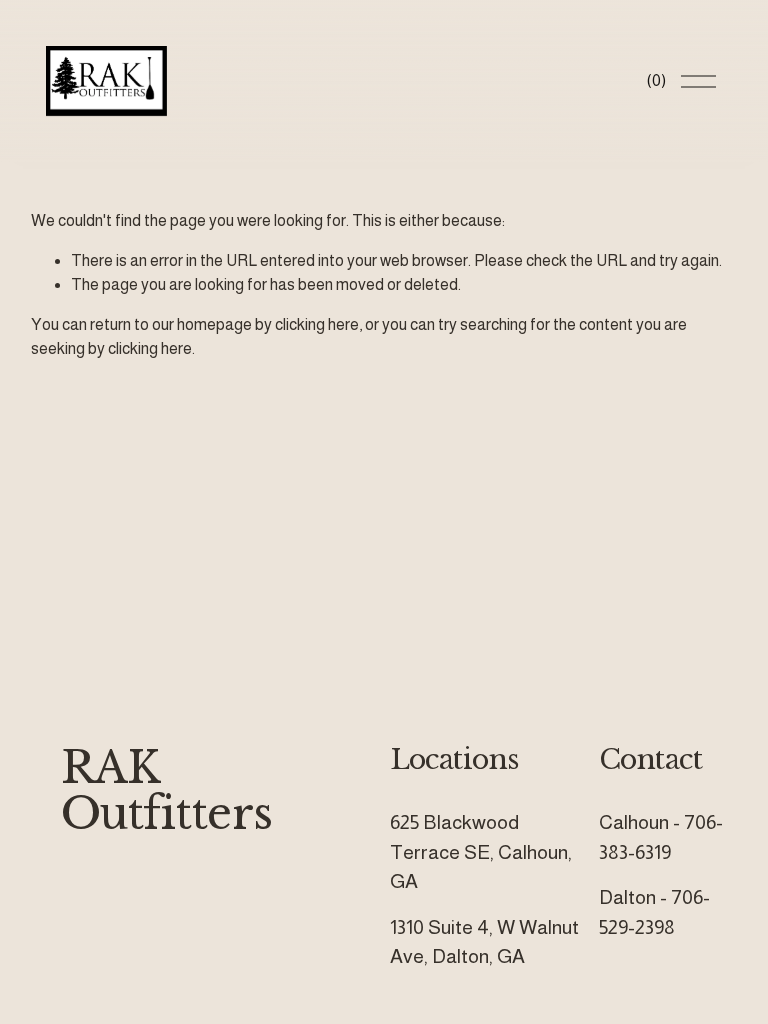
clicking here (317, 324)
